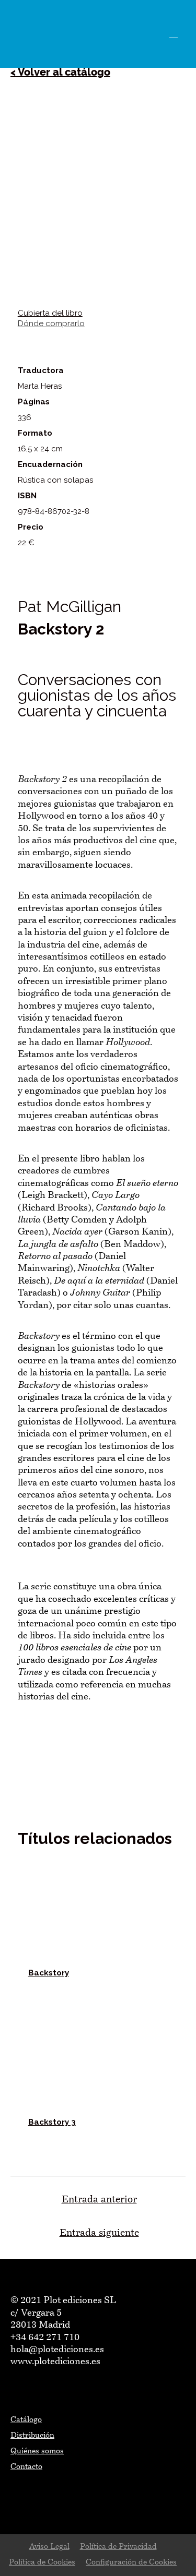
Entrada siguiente (99, 2233)
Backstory (49, 1973)
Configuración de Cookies (131, 2563)
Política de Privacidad (118, 2547)
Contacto (26, 2467)
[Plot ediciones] (36, 34)
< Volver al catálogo (60, 72)
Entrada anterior (99, 2200)
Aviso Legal (49, 2547)
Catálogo (26, 2420)
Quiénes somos (37, 2452)
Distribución (32, 2436)
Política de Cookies (42, 2563)
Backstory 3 (52, 2122)
